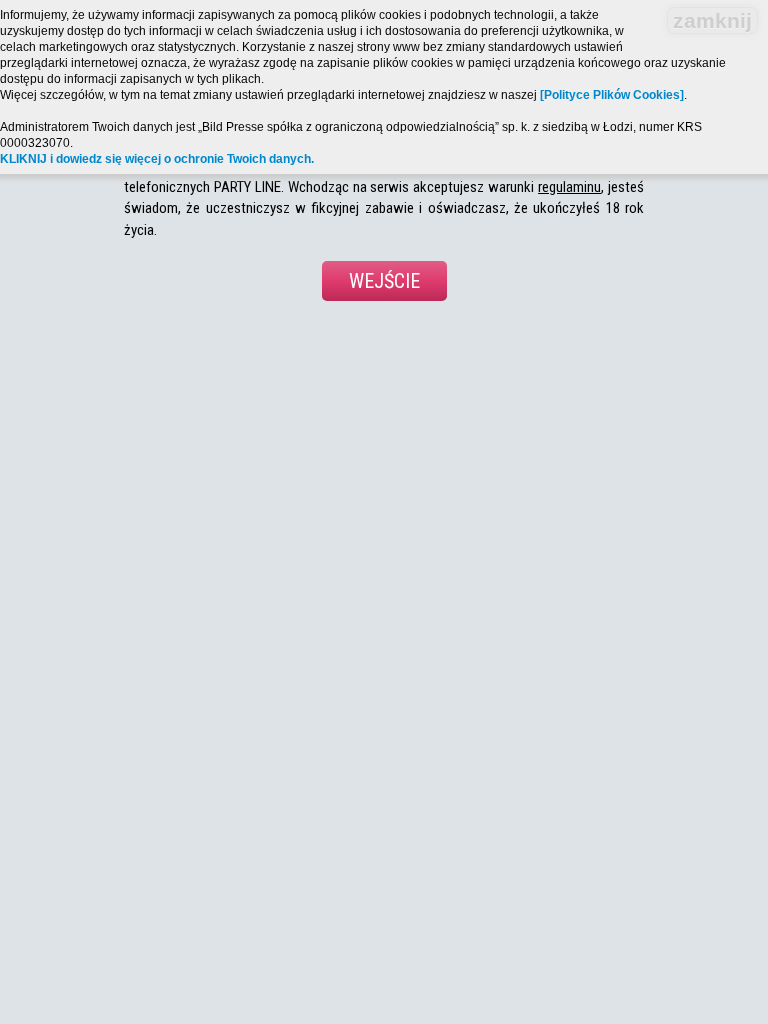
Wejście (384, 281)
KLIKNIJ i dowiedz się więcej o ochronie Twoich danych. (157, 159)
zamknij (712, 20)
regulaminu (569, 187)
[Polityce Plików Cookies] (612, 95)
